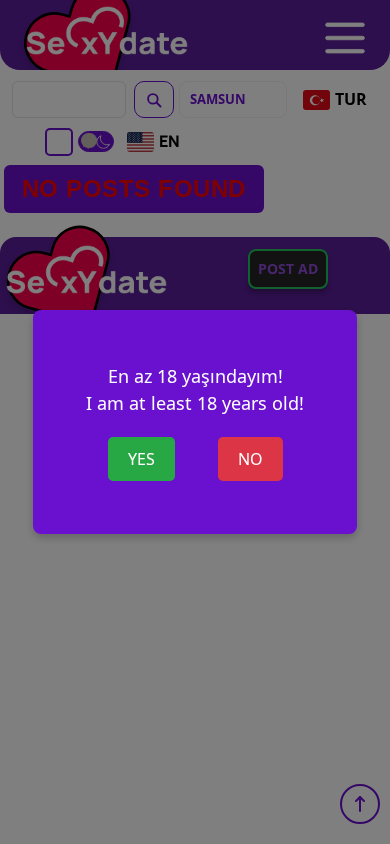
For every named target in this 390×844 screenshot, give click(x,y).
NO (250, 459)
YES (141, 459)
